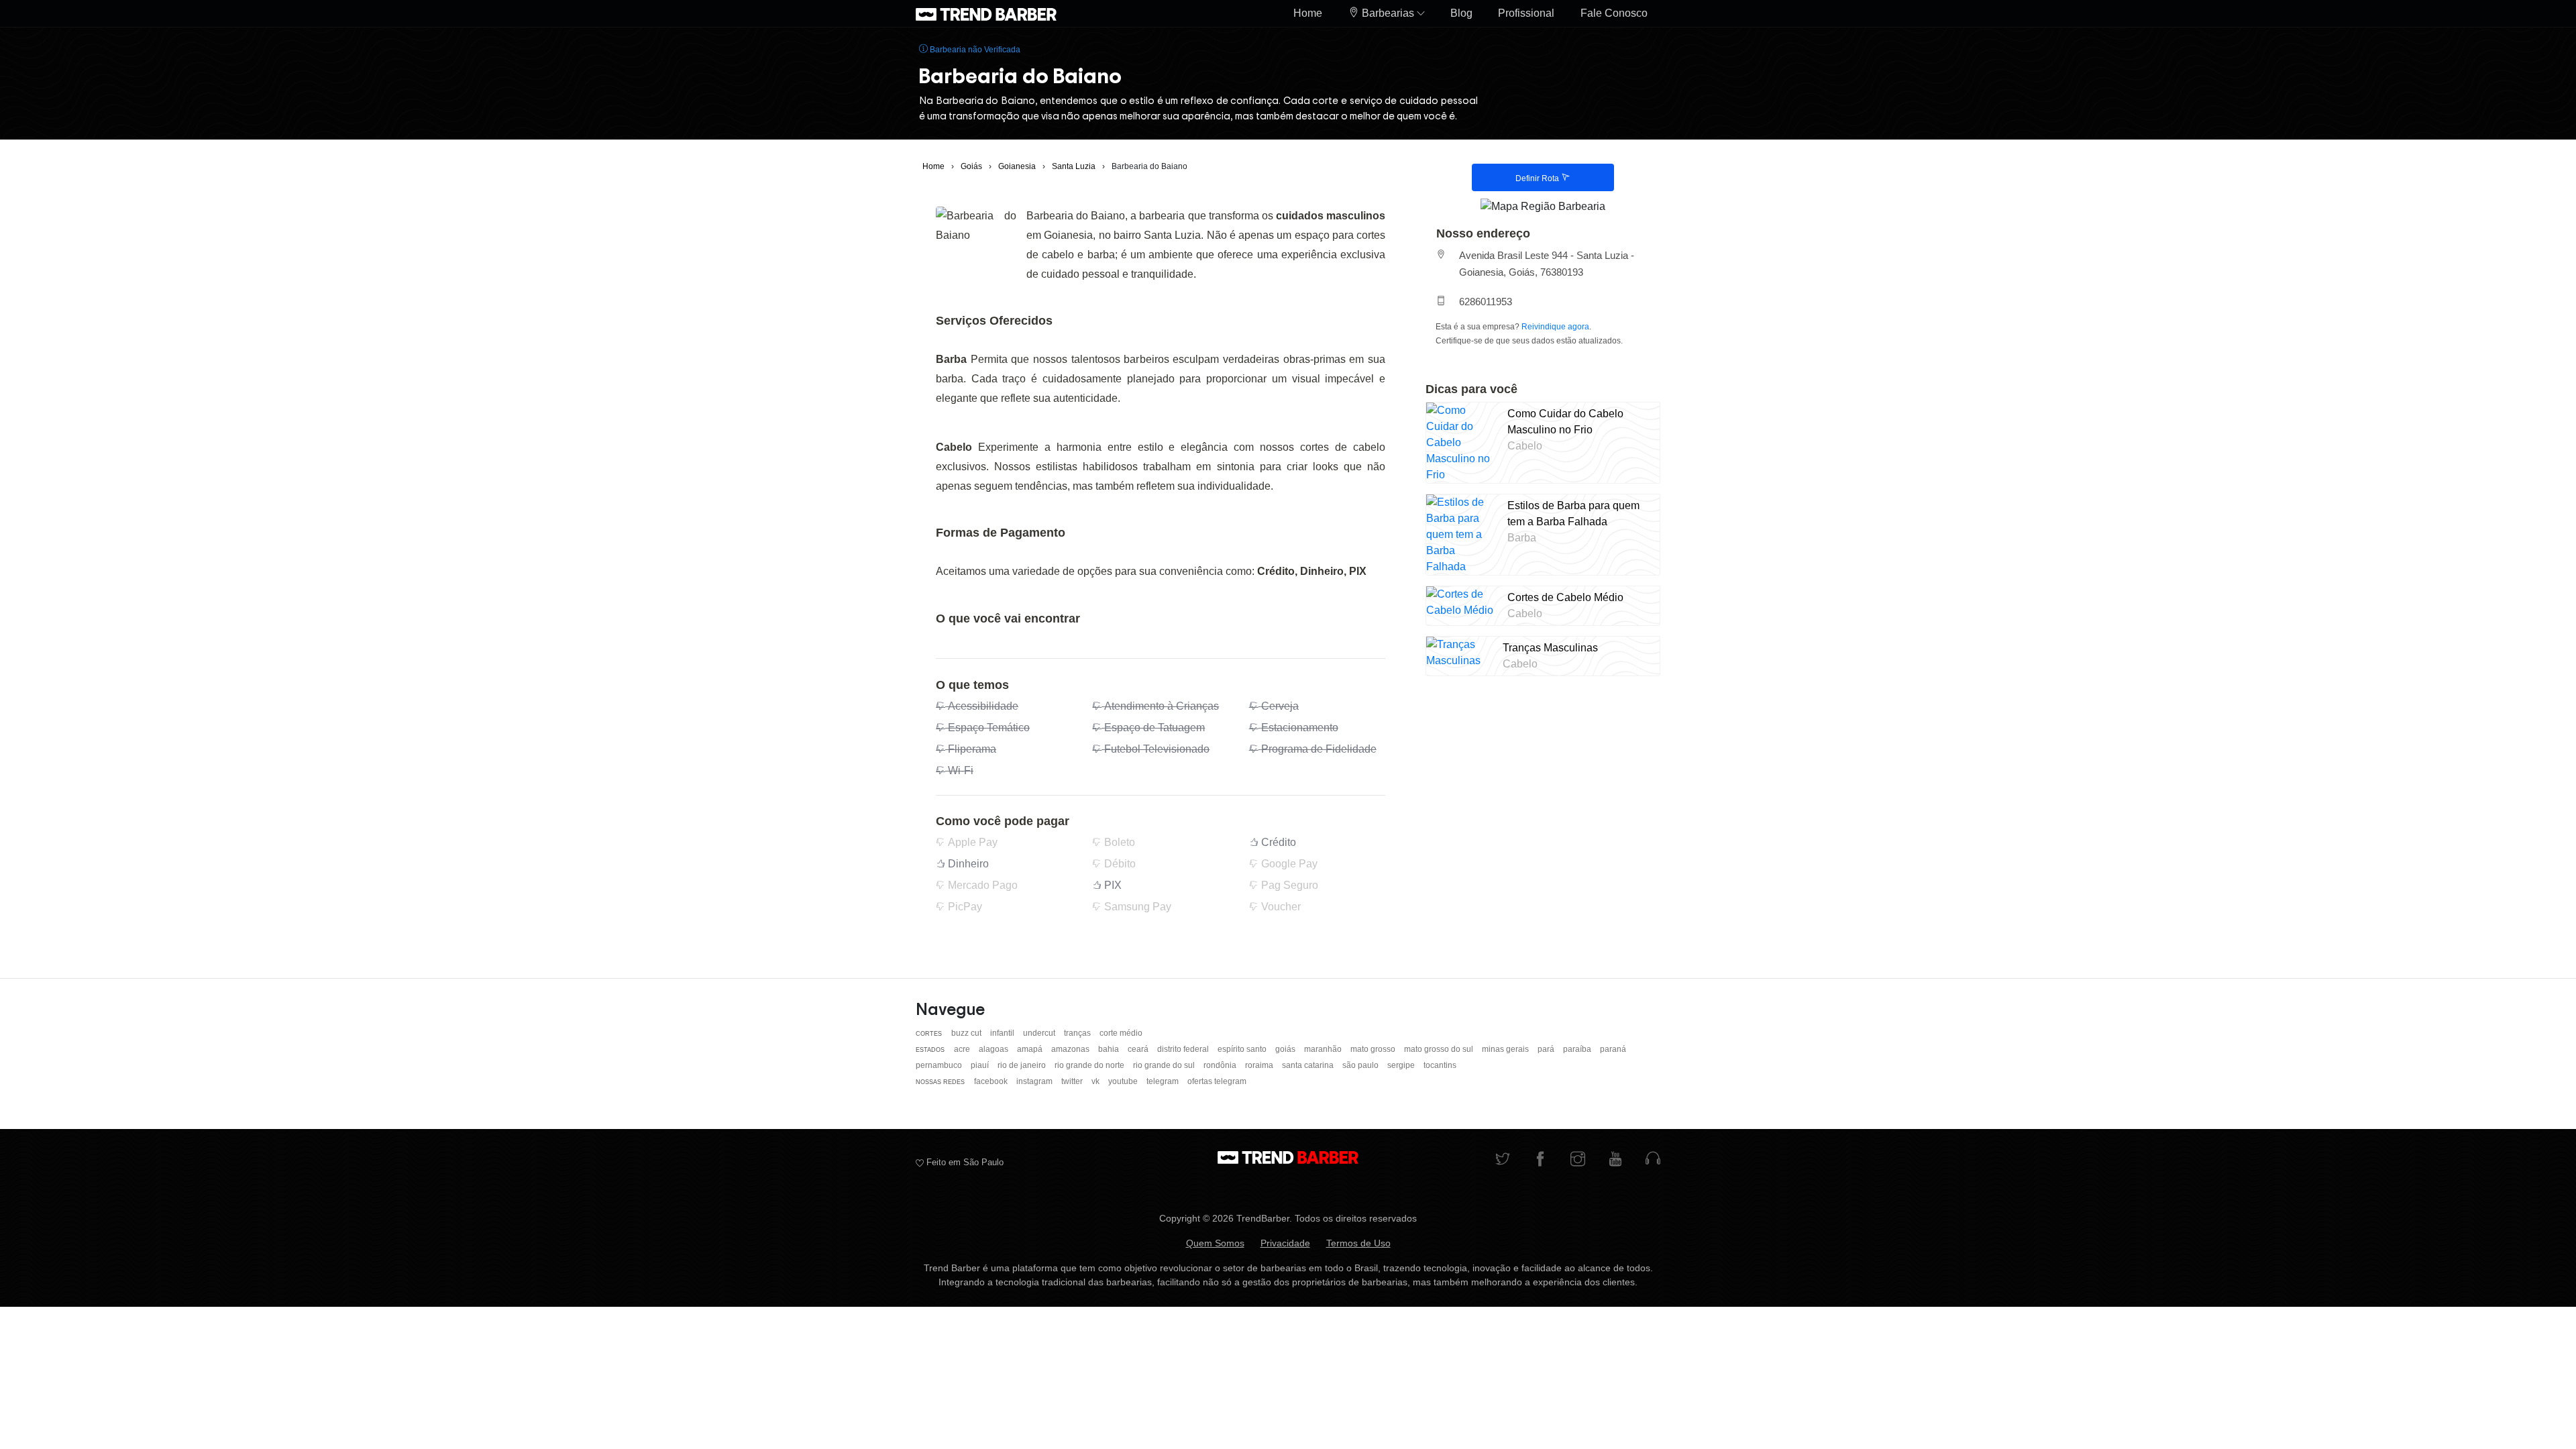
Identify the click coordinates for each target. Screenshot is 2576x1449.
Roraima (1260, 1065)
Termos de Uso (1358, 1243)
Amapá (1031, 1049)
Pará (1547, 1049)
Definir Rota (1538, 178)
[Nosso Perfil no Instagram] (1578, 1160)
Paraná (1613, 1049)
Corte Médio (1121, 1033)
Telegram (1164, 1081)
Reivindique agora (1555, 327)
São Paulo (1361, 1065)
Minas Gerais (1506, 1049)
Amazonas (1071, 1049)
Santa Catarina (1309, 1065)
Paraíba (1578, 1049)
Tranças (1078, 1033)
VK (1096, 1081)
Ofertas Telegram (1217, 1081)
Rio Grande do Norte (1090, 1065)
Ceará (1139, 1049)
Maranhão (1324, 1049)
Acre (963, 1049)
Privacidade (1285, 1243)
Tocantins (1440, 1065)
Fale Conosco (1614, 13)
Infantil (1003, 1033)
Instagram (1035, 1081)
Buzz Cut (967, 1033)
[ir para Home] (986, 13)
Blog (1461, 13)
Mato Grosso (1374, 1049)
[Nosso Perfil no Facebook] (1540, 1160)
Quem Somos (1215, 1243)
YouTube (1124, 1081)
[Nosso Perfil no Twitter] (1503, 1160)
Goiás (1286, 1049)
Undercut (1040, 1033)
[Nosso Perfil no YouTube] (1615, 1160)
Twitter (1073, 1081)
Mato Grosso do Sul (1440, 1049)
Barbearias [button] (1388, 13)
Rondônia (1221, 1065)
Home (1308, 13)
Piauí (981, 1065)
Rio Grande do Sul (1165, 1065)
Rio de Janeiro (1023, 1065)
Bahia (1110, 1049)
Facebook (992, 1081)
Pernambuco (940, 1065)
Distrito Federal (1184, 1049)
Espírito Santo (1243, 1049)
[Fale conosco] (1653, 1160)
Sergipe (1402, 1065)
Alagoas (995, 1049)
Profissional (1526, 13)
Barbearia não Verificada (974, 50)
